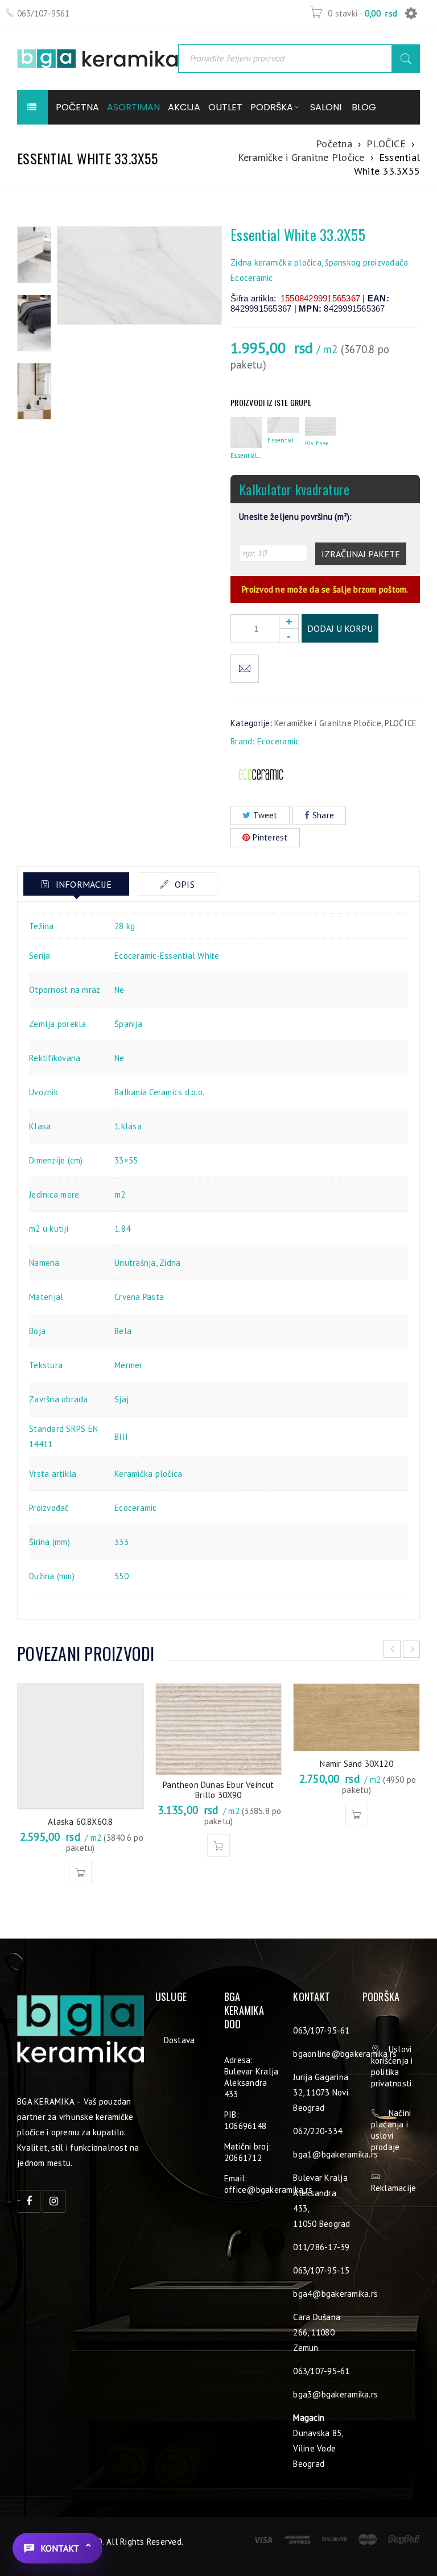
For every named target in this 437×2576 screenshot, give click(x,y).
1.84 (122, 1229)
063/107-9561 (44, 13)
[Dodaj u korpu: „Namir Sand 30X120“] (357, 1814)
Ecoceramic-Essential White (167, 956)
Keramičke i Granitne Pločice (301, 157)
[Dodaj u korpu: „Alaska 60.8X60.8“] (80, 1872)
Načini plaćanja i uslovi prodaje (391, 2130)
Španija (128, 1024)
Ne (119, 990)
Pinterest (270, 837)
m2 (120, 1194)
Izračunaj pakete (361, 554)
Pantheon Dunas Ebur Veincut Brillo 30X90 (218, 1790)
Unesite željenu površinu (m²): (296, 517)
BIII (121, 1437)
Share (323, 815)
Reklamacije (394, 2188)
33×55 (126, 1160)
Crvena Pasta (139, 1297)
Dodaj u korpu (340, 628)
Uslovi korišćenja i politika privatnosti (392, 2066)
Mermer (129, 1365)
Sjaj (121, 1399)
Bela (123, 1331)
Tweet (265, 815)
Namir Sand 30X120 (356, 1764)
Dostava (180, 2040)
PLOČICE (386, 144)
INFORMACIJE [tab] (82, 884)
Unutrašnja (135, 1263)
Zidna (170, 1263)
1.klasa (128, 1126)
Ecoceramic (279, 741)
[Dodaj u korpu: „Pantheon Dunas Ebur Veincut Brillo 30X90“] (218, 1845)
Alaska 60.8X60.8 (80, 1822)
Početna (334, 144)
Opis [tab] (184, 884)
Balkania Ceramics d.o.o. (159, 1092)
